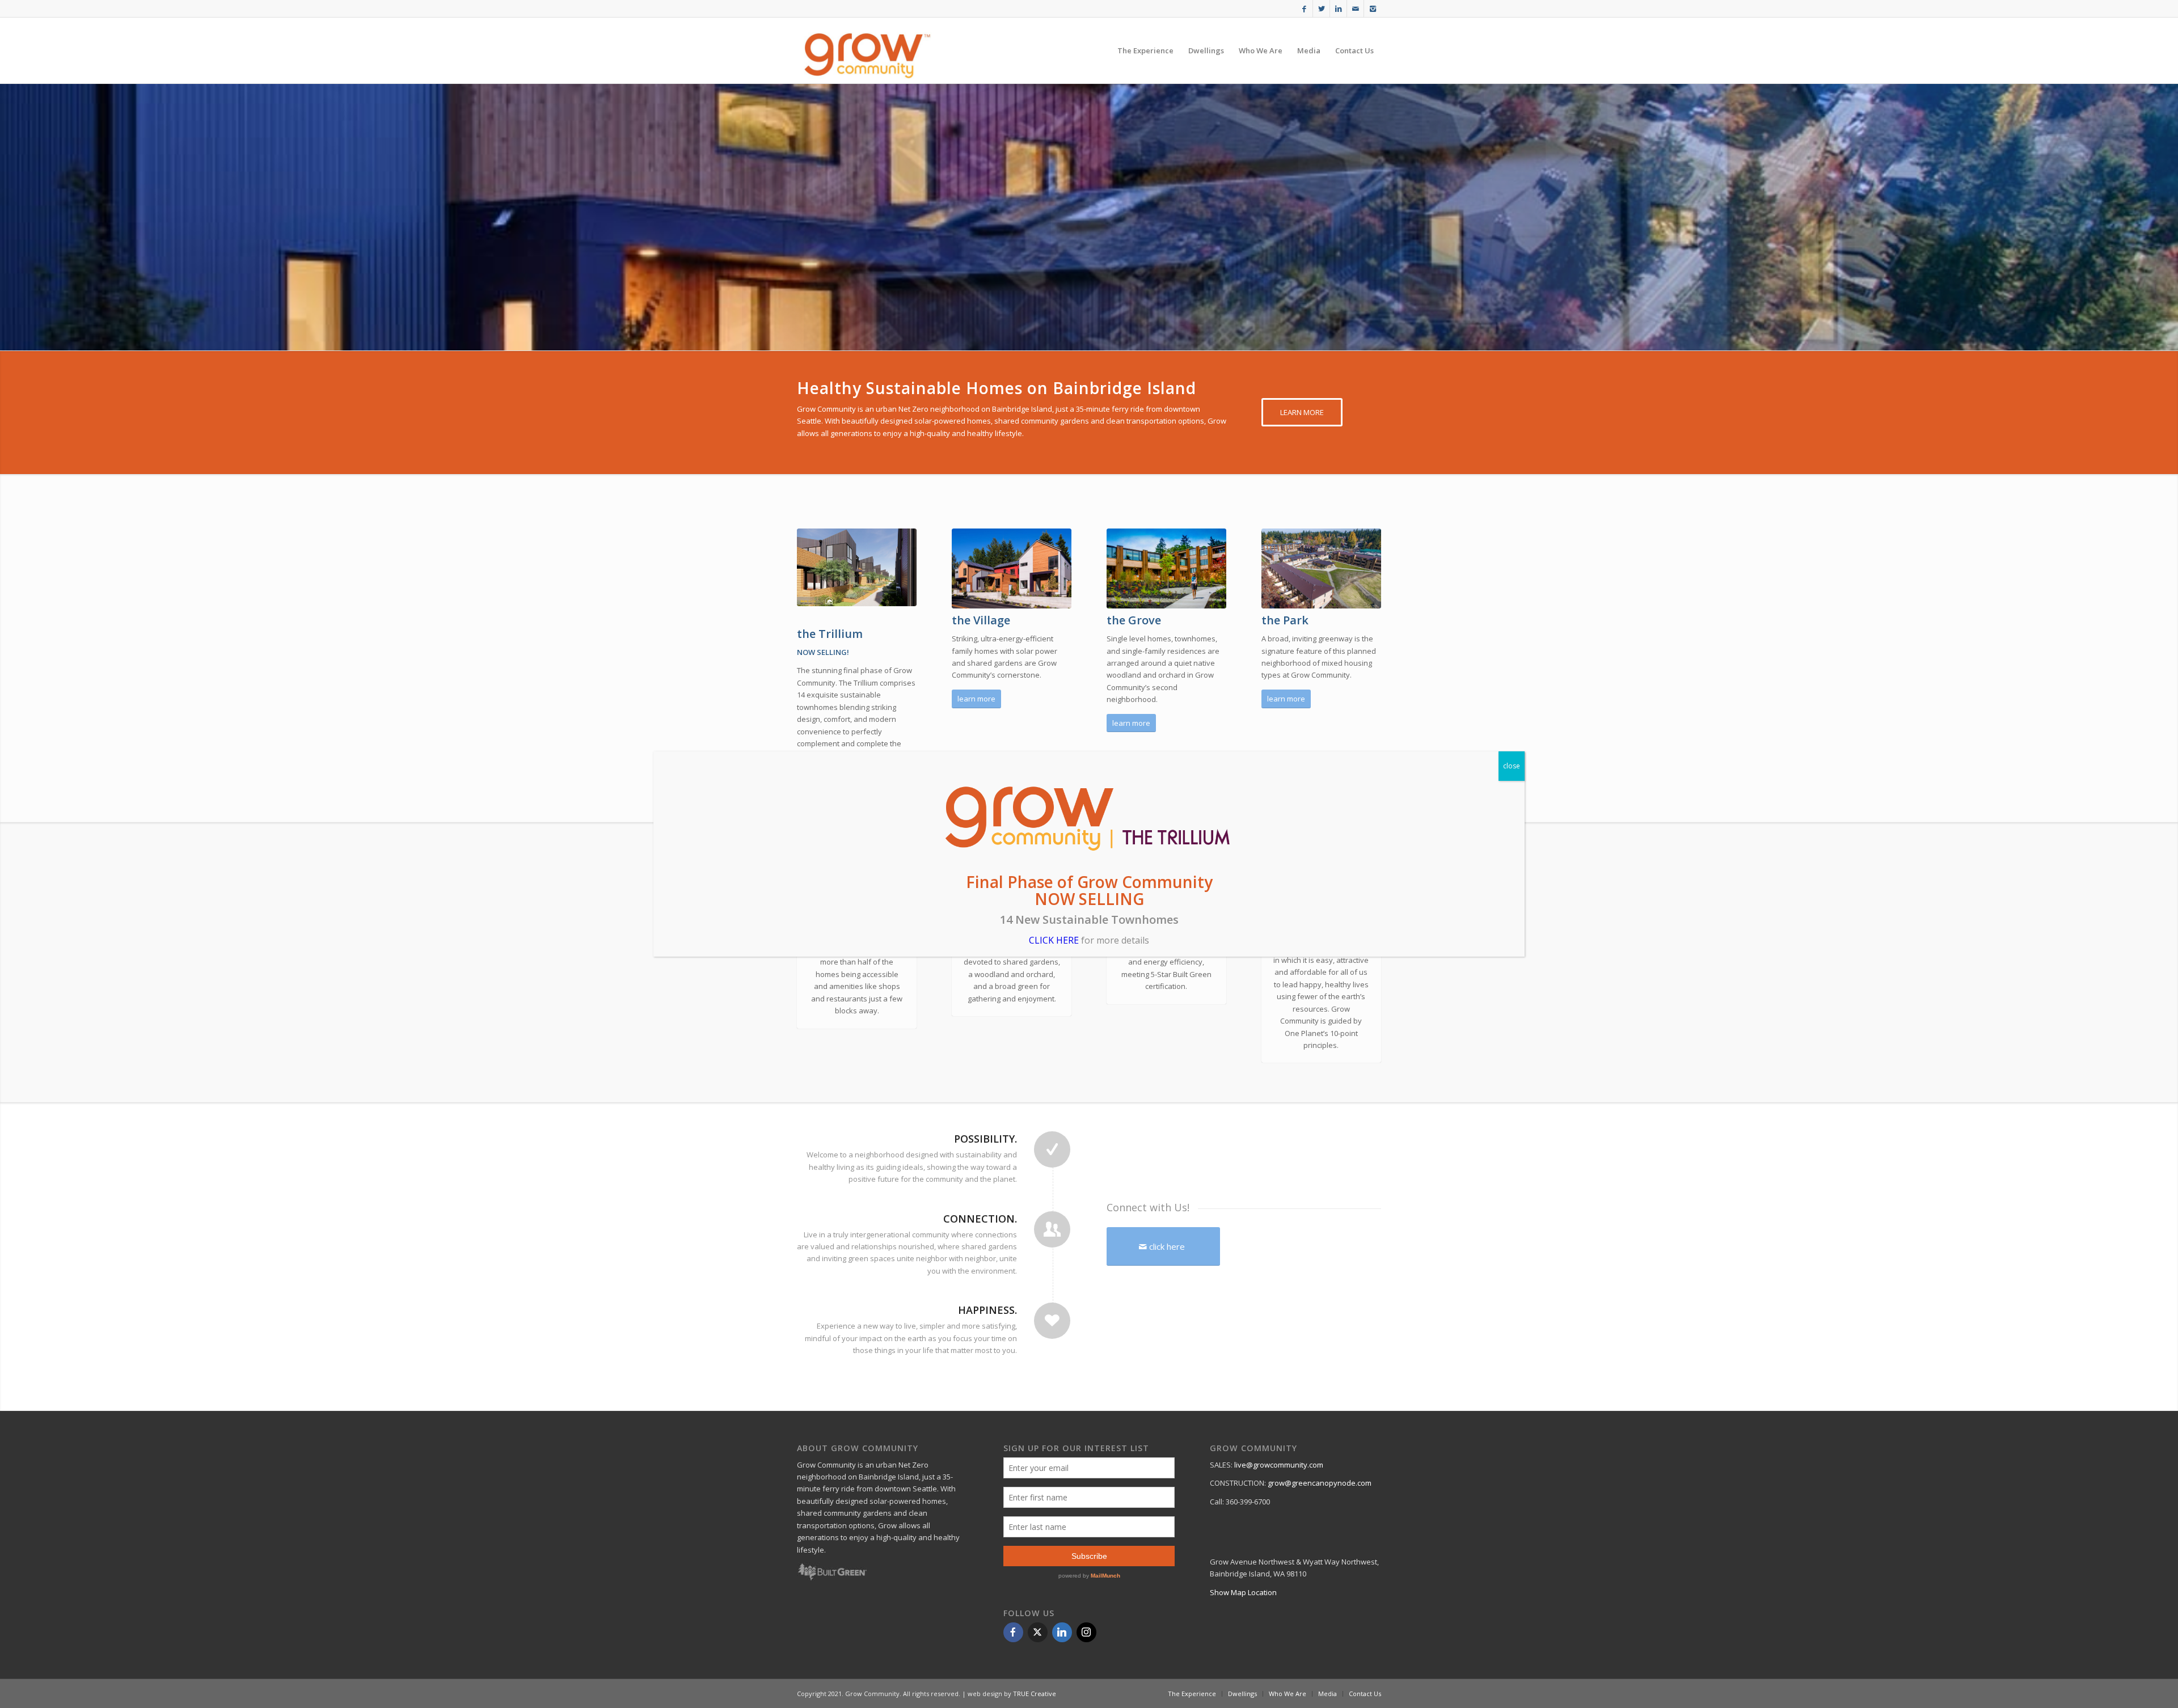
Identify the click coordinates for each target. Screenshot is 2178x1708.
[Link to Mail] (1355, 9)
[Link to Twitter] (1321, 9)
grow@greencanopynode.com (1320, 1483)
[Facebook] (1013, 1632)
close (1512, 766)
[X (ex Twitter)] (1038, 1632)
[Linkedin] (1062, 1632)
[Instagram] (1086, 1632)
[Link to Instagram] (1373, 9)
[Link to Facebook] (1304, 9)
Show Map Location (1243, 1592)
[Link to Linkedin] (1338, 9)
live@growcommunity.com (1279, 1465)
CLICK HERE (1054, 940)
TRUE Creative (1035, 1694)
